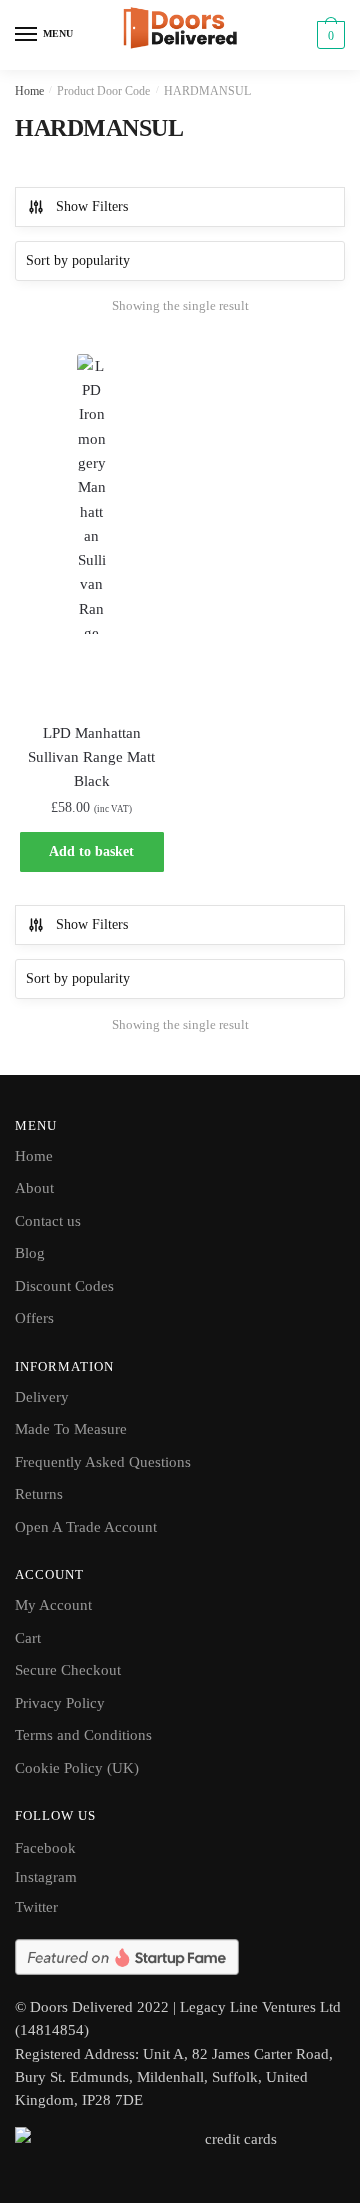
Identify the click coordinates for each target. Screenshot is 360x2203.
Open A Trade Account (86, 1527)
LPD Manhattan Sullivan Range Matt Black (91, 757)
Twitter (36, 1907)
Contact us (48, 1221)
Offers (34, 1318)
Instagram (46, 1877)
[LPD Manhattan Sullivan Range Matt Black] (92, 527)
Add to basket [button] (91, 851)
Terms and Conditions (83, 1735)
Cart (28, 1638)
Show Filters (92, 206)
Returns (39, 1494)
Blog (30, 1253)
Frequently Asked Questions (103, 1462)
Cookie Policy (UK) (77, 1768)
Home (29, 91)
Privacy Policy (60, 1703)
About (34, 1188)
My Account (53, 1605)
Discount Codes (64, 1286)
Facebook (45, 1848)
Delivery (42, 1397)
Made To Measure (71, 1429)
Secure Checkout (68, 1670)
